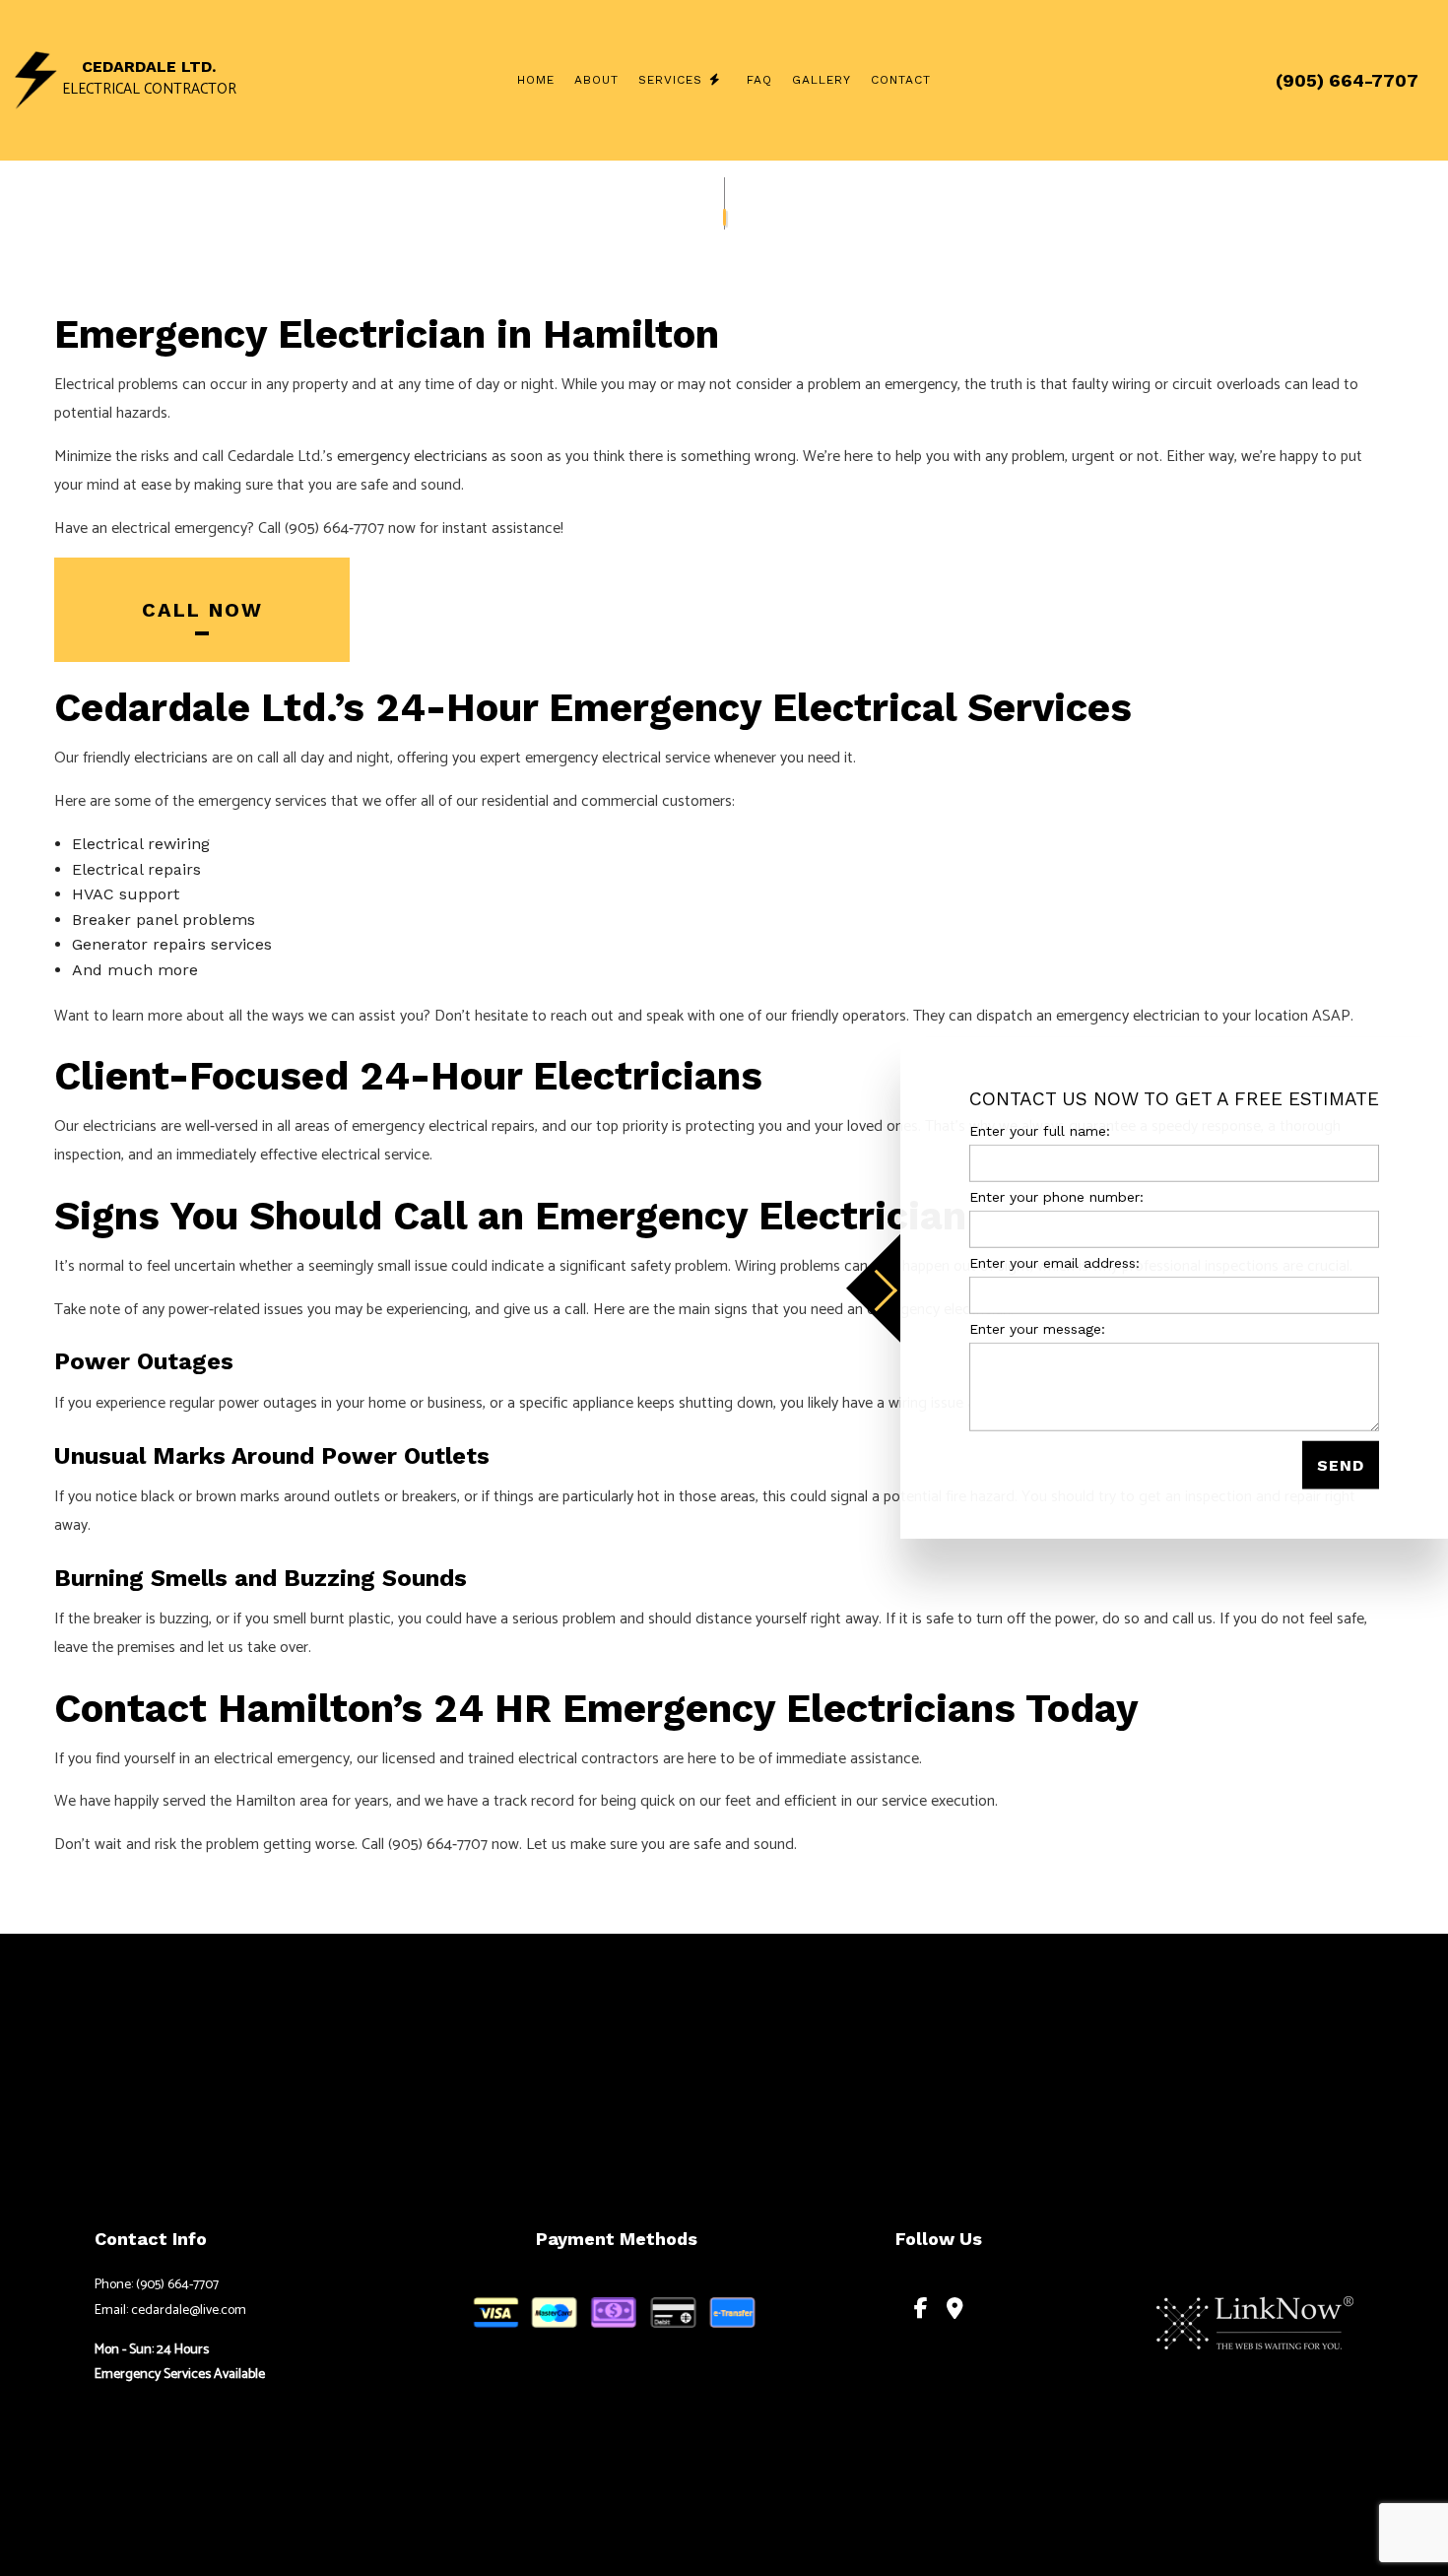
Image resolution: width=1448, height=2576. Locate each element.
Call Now (202, 610)
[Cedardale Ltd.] (36, 79)
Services (670, 80)
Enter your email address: (1054, 1263)
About (596, 80)
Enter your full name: (1040, 1130)
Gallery (822, 80)
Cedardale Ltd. (149, 67)
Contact (901, 80)
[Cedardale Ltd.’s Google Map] (955, 2311)
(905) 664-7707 (1347, 80)
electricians (171, 758)
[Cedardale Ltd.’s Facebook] (921, 2311)
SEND (1341, 1465)
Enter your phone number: (1056, 1196)
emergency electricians (412, 457)
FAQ (759, 80)
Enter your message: (1037, 1329)
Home (536, 80)
